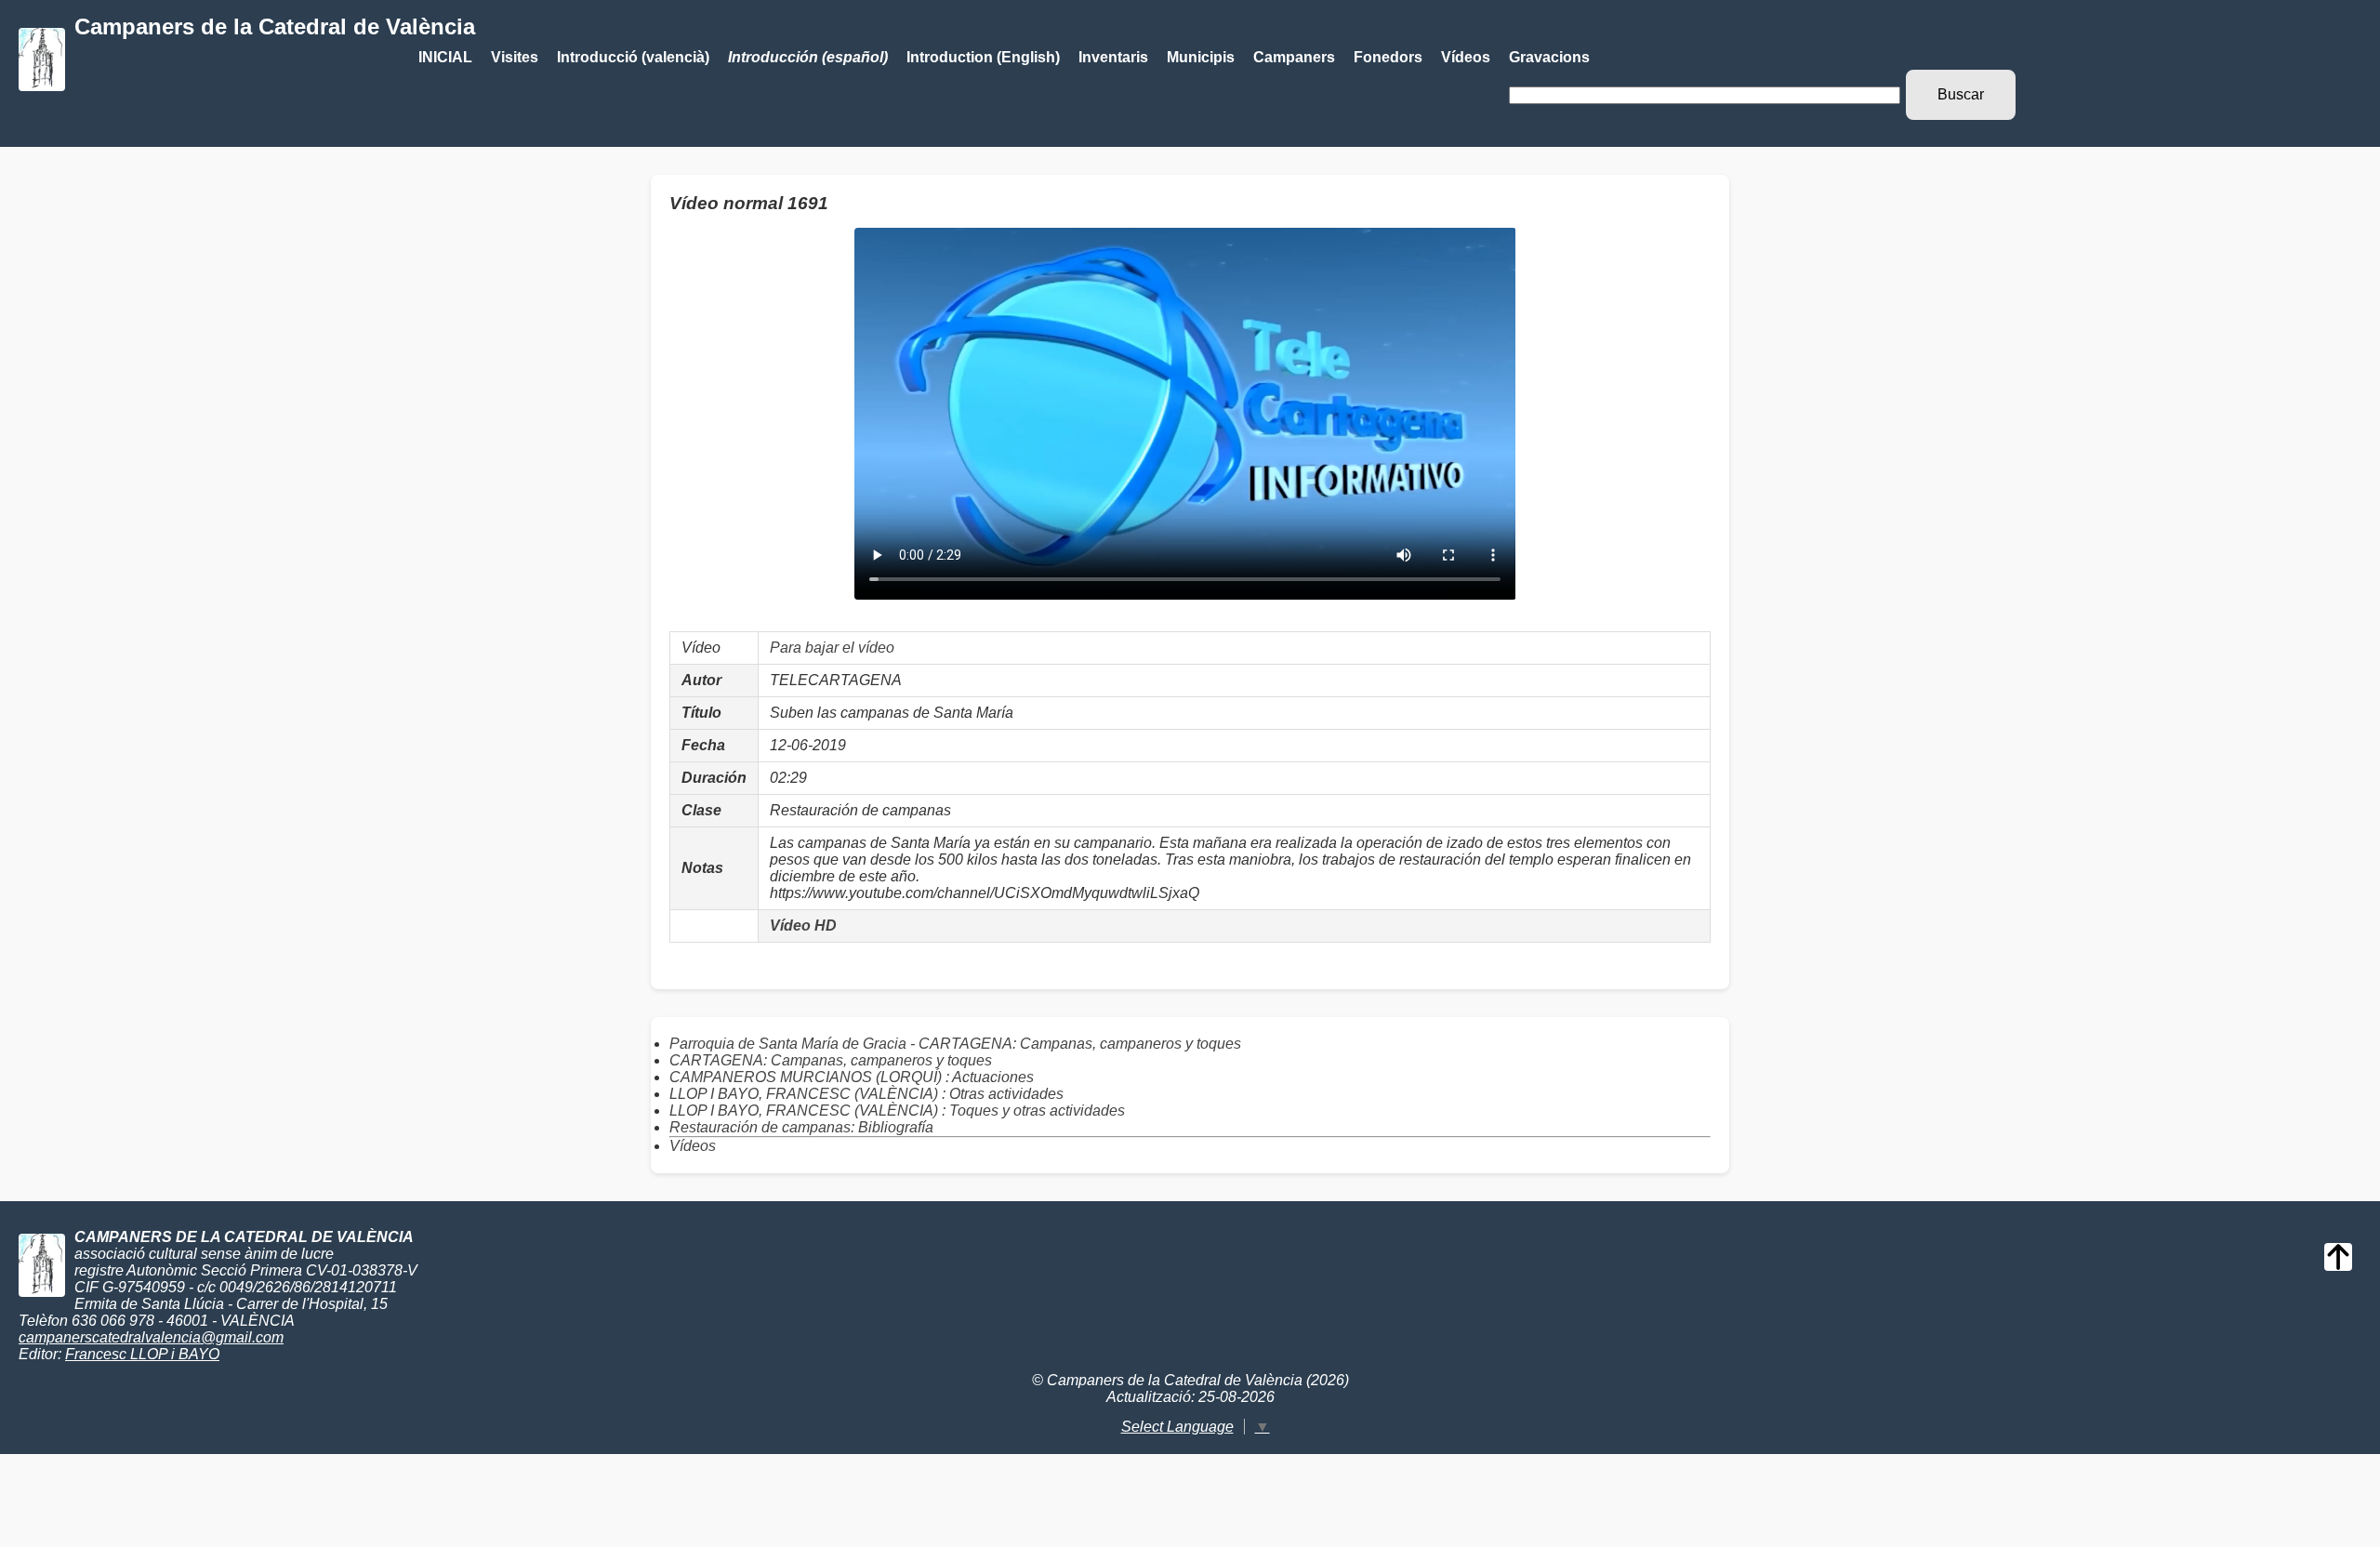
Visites (515, 57)
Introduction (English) (983, 57)
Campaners (1294, 57)
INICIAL (445, 57)
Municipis (1201, 57)
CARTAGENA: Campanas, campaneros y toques (831, 1060)
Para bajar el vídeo (832, 648)
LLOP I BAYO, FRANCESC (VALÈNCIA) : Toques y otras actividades (897, 1111)
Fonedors (1388, 57)
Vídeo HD (803, 926)
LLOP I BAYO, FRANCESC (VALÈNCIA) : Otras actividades (866, 1094)
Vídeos (1466, 57)
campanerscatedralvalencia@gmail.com (151, 1337)
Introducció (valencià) (633, 57)
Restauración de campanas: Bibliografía (801, 1127)
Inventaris (1113, 57)
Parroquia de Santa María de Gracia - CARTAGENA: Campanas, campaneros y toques (955, 1044)
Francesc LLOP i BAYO (142, 1354)
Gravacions (1549, 57)
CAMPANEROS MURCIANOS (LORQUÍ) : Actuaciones (852, 1077)
